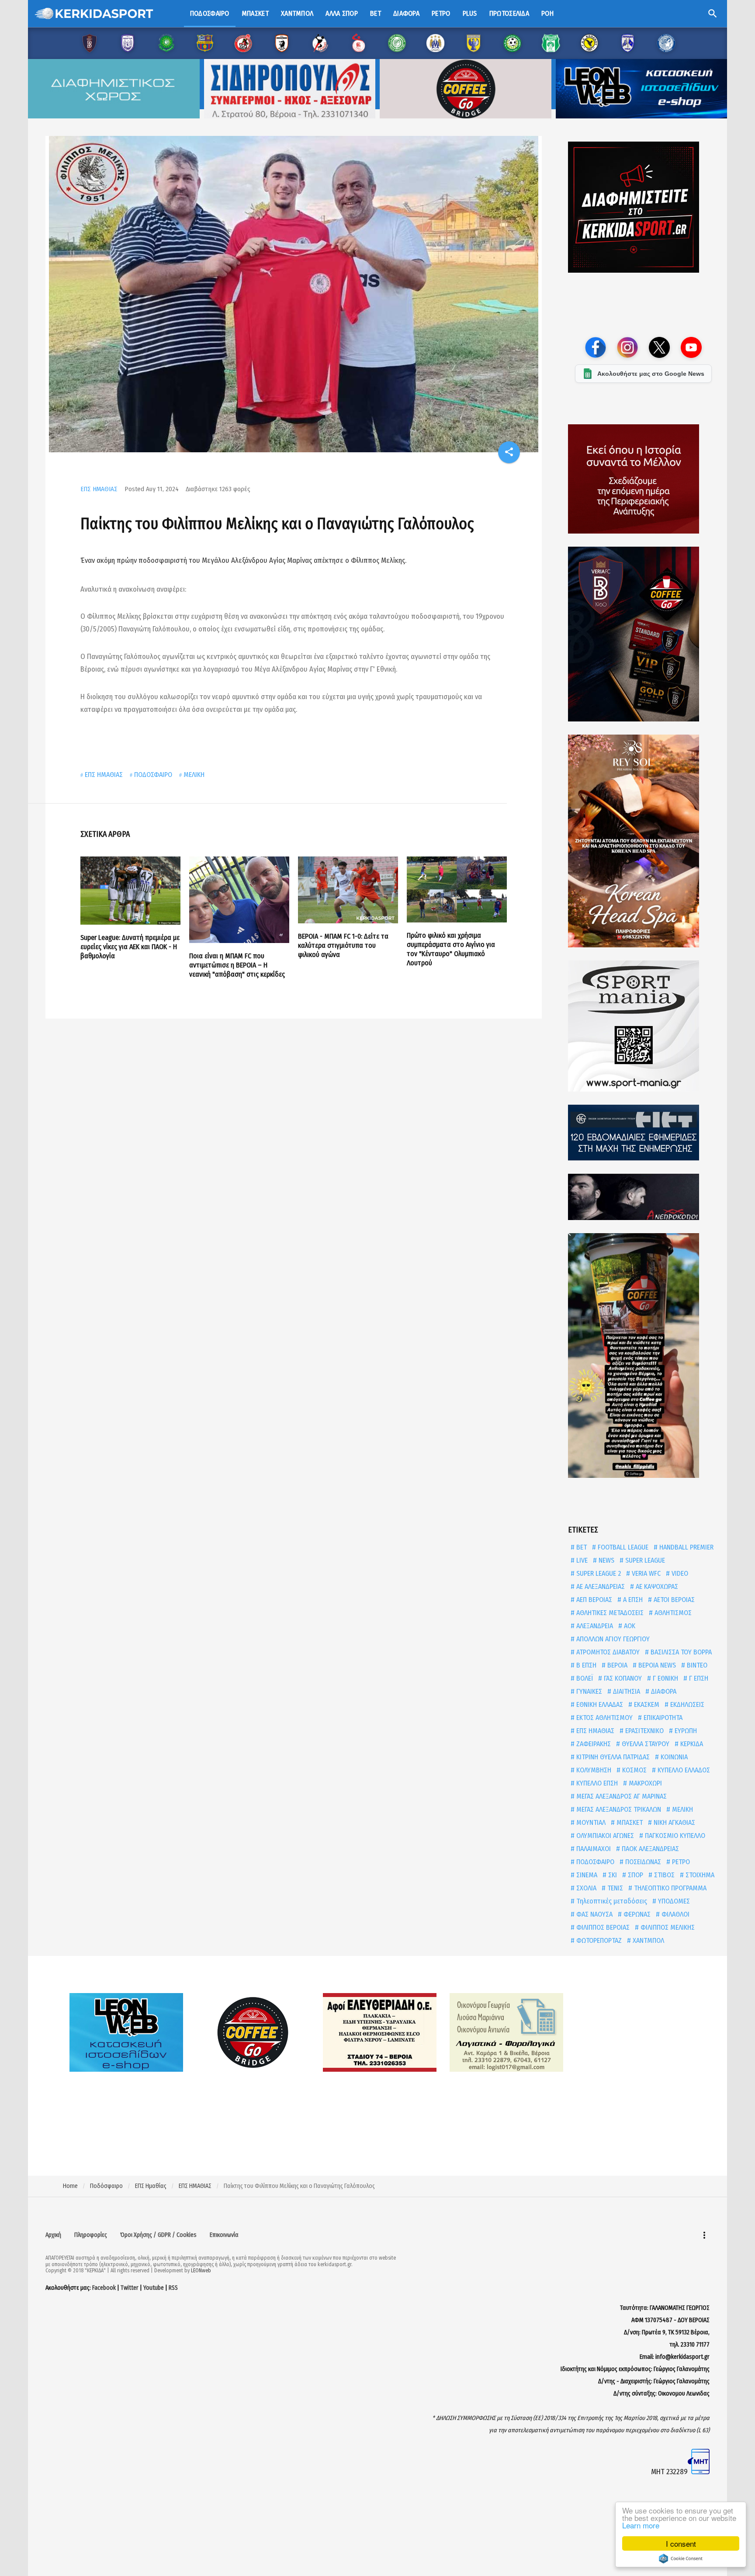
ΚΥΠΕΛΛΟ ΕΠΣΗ (596, 1783)
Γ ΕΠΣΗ (698, 1678)
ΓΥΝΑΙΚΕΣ (588, 1691)
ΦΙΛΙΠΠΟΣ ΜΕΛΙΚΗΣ (667, 1927)
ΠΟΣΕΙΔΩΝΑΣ (642, 1862)
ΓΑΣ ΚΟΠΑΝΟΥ (622, 1678)
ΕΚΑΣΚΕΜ (646, 1704)
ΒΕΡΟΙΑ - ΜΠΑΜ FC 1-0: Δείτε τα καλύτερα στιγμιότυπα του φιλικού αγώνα (343, 945)
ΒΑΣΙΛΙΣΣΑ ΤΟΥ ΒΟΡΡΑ (680, 1652)
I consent (681, 2543)
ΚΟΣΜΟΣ (634, 1770)
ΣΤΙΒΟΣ (663, 1875)
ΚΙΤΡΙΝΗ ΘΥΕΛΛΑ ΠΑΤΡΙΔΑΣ (612, 1757)
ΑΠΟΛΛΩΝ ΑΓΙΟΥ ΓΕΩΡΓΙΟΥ (612, 1639)
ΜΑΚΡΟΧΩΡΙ (644, 1783)
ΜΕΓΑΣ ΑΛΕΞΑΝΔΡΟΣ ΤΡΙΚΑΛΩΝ (618, 1809)
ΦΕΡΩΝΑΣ (636, 1914)
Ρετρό (441, 13)
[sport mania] (643, 1026)
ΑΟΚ (629, 1626)
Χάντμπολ (297, 13)
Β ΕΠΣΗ (585, 1665)
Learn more (641, 2525)
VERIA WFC (645, 1573)
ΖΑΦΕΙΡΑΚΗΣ (593, 1744)
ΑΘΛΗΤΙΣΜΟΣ (672, 1613)
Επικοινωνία (224, 2235)
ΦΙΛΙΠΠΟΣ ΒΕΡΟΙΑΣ (602, 1927)
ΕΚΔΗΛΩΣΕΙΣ (686, 1704)
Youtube (154, 2288)
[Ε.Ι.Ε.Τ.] (643, 1133)
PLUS (470, 13)
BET (581, 1547)
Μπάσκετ (255, 13)
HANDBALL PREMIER (686, 1547)
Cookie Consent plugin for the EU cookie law (681, 2559)
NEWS (606, 1560)
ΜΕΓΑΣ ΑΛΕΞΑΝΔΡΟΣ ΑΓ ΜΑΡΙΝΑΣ (621, 1796)
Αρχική (53, 2235)
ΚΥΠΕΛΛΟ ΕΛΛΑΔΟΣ (683, 1770)
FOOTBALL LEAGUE (622, 1547)
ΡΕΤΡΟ (680, 1862)
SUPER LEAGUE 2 (598, 1573)
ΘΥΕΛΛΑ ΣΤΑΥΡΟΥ (645, 1744)
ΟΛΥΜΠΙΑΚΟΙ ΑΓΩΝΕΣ (604, 1836)
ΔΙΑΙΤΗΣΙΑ (626, 1691)
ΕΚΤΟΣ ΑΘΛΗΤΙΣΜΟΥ (604, 1718)
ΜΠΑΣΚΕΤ (629, 1822)
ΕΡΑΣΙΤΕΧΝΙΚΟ (644, 1731)
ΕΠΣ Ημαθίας (151, 2186)
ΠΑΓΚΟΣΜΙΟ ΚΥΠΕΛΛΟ (674, 1836)
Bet (376, 13)
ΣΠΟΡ (635, 1875)
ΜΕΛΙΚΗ (194, 775)
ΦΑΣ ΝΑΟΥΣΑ (594, 1914)
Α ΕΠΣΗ (632, 1600)
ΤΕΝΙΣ (614, 1888)
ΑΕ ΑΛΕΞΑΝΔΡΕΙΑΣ (600, 1586)
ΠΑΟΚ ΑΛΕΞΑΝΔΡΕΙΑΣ (649, 1849)
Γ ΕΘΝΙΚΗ (665, 1678)
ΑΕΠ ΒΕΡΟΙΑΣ (593, 1600)
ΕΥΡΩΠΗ (685, 1731)
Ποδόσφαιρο (210, 13)
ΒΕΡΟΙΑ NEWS (656, 1665)
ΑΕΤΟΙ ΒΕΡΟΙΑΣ (673, 1600)
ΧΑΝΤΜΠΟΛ (648, 1940)
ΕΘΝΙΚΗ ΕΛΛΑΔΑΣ (599, 1704)
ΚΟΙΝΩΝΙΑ (673, 1757)
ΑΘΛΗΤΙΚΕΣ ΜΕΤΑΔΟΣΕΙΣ (609, 1613)
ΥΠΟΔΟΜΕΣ (673, 1901)
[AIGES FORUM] (643, 479)
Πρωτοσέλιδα (509, 13)
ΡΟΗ (547, 13)
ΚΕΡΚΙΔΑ (691, 1744)
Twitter (130, 2288)
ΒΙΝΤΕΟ (696, 1665)
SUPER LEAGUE (644, 1560)
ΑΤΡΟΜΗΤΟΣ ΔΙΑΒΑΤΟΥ (607, 1652)
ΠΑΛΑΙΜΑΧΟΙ (593, 1849)
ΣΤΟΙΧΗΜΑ (699, 1875)
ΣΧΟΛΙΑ (585, 1888)
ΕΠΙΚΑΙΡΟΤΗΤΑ (662, 1718)
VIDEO (679, 1573)
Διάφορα (406, 13)
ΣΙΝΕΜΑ (586, 1875)
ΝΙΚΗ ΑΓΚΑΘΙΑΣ (674, 1822)
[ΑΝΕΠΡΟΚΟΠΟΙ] (643, 1197)
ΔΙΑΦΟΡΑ (663, 1691)
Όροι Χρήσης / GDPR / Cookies (158, 2235)
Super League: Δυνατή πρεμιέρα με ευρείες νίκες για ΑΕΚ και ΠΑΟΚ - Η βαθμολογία (130, 947)
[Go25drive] (643, 1356)
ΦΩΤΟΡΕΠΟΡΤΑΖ (598, 1940)
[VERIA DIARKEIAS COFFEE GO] (643, 634)
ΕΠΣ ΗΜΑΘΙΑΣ (99, 489)
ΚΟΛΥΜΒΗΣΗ (593, 1770)
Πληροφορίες (91, 2235)
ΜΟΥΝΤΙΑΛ (590, 1822)
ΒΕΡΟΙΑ (616, 1665)
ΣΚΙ (612, 1875)
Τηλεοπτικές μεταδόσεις (611, 1901)
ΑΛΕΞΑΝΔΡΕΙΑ (594, 1626)
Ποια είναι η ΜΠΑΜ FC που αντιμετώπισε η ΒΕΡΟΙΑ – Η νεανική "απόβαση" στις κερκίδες (237, 965)
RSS (173, 2288)
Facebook (104, 2288)
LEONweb (201, 2271)
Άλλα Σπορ (342, 13)
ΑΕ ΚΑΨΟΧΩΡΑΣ (656, 1586)
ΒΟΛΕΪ (584, 1678)
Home (70, 2186)
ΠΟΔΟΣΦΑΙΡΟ (153, 775)
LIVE (581, 1560)
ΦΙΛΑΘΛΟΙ (675, 1914)
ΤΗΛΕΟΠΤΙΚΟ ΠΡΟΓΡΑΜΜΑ (669, 1888)
